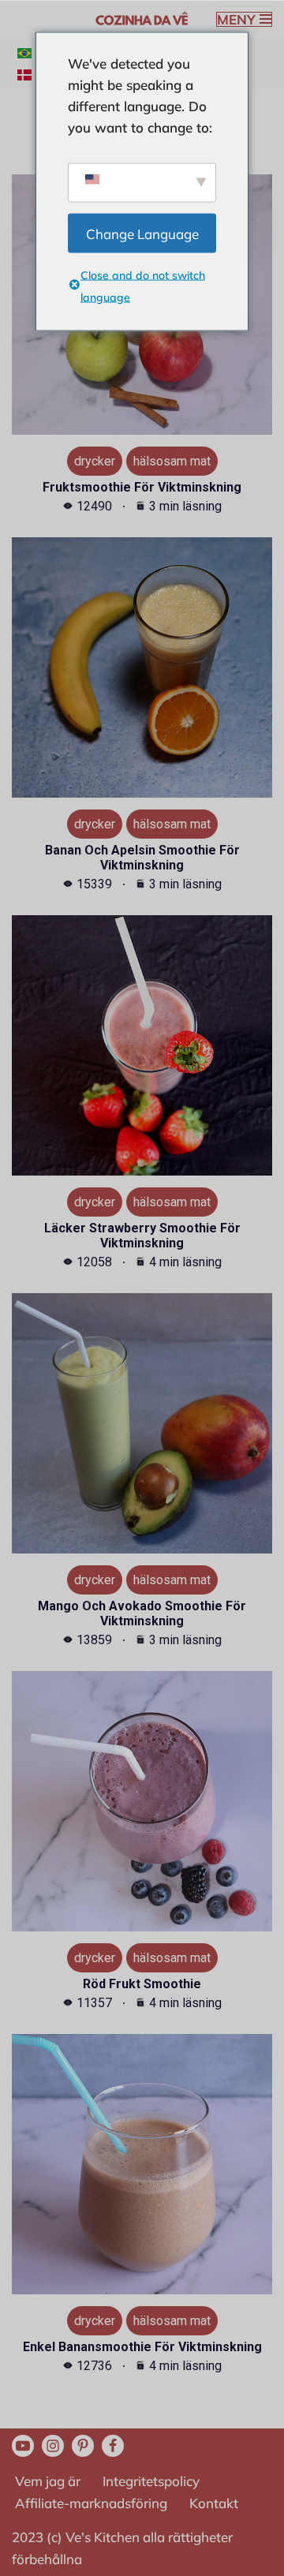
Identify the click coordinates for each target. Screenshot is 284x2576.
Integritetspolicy (151, 2481)
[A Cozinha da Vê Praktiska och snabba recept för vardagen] (142, 19)
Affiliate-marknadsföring (91, 2503)
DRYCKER (95, 461)
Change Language (142, 233)
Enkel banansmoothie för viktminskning (142, 2347)
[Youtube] (23, 2446)
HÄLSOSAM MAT (172, 461)
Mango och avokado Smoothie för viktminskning (142, 1613)
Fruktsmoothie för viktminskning (142, 487)
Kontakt (214, 2503)
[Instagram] (53, 2446)
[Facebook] (113, 2446)
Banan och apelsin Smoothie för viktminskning (142, 858)
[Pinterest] (83, 2446)
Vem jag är (48, 2481)
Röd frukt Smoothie (142, 1984)
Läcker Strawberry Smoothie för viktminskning (142, 1236)
